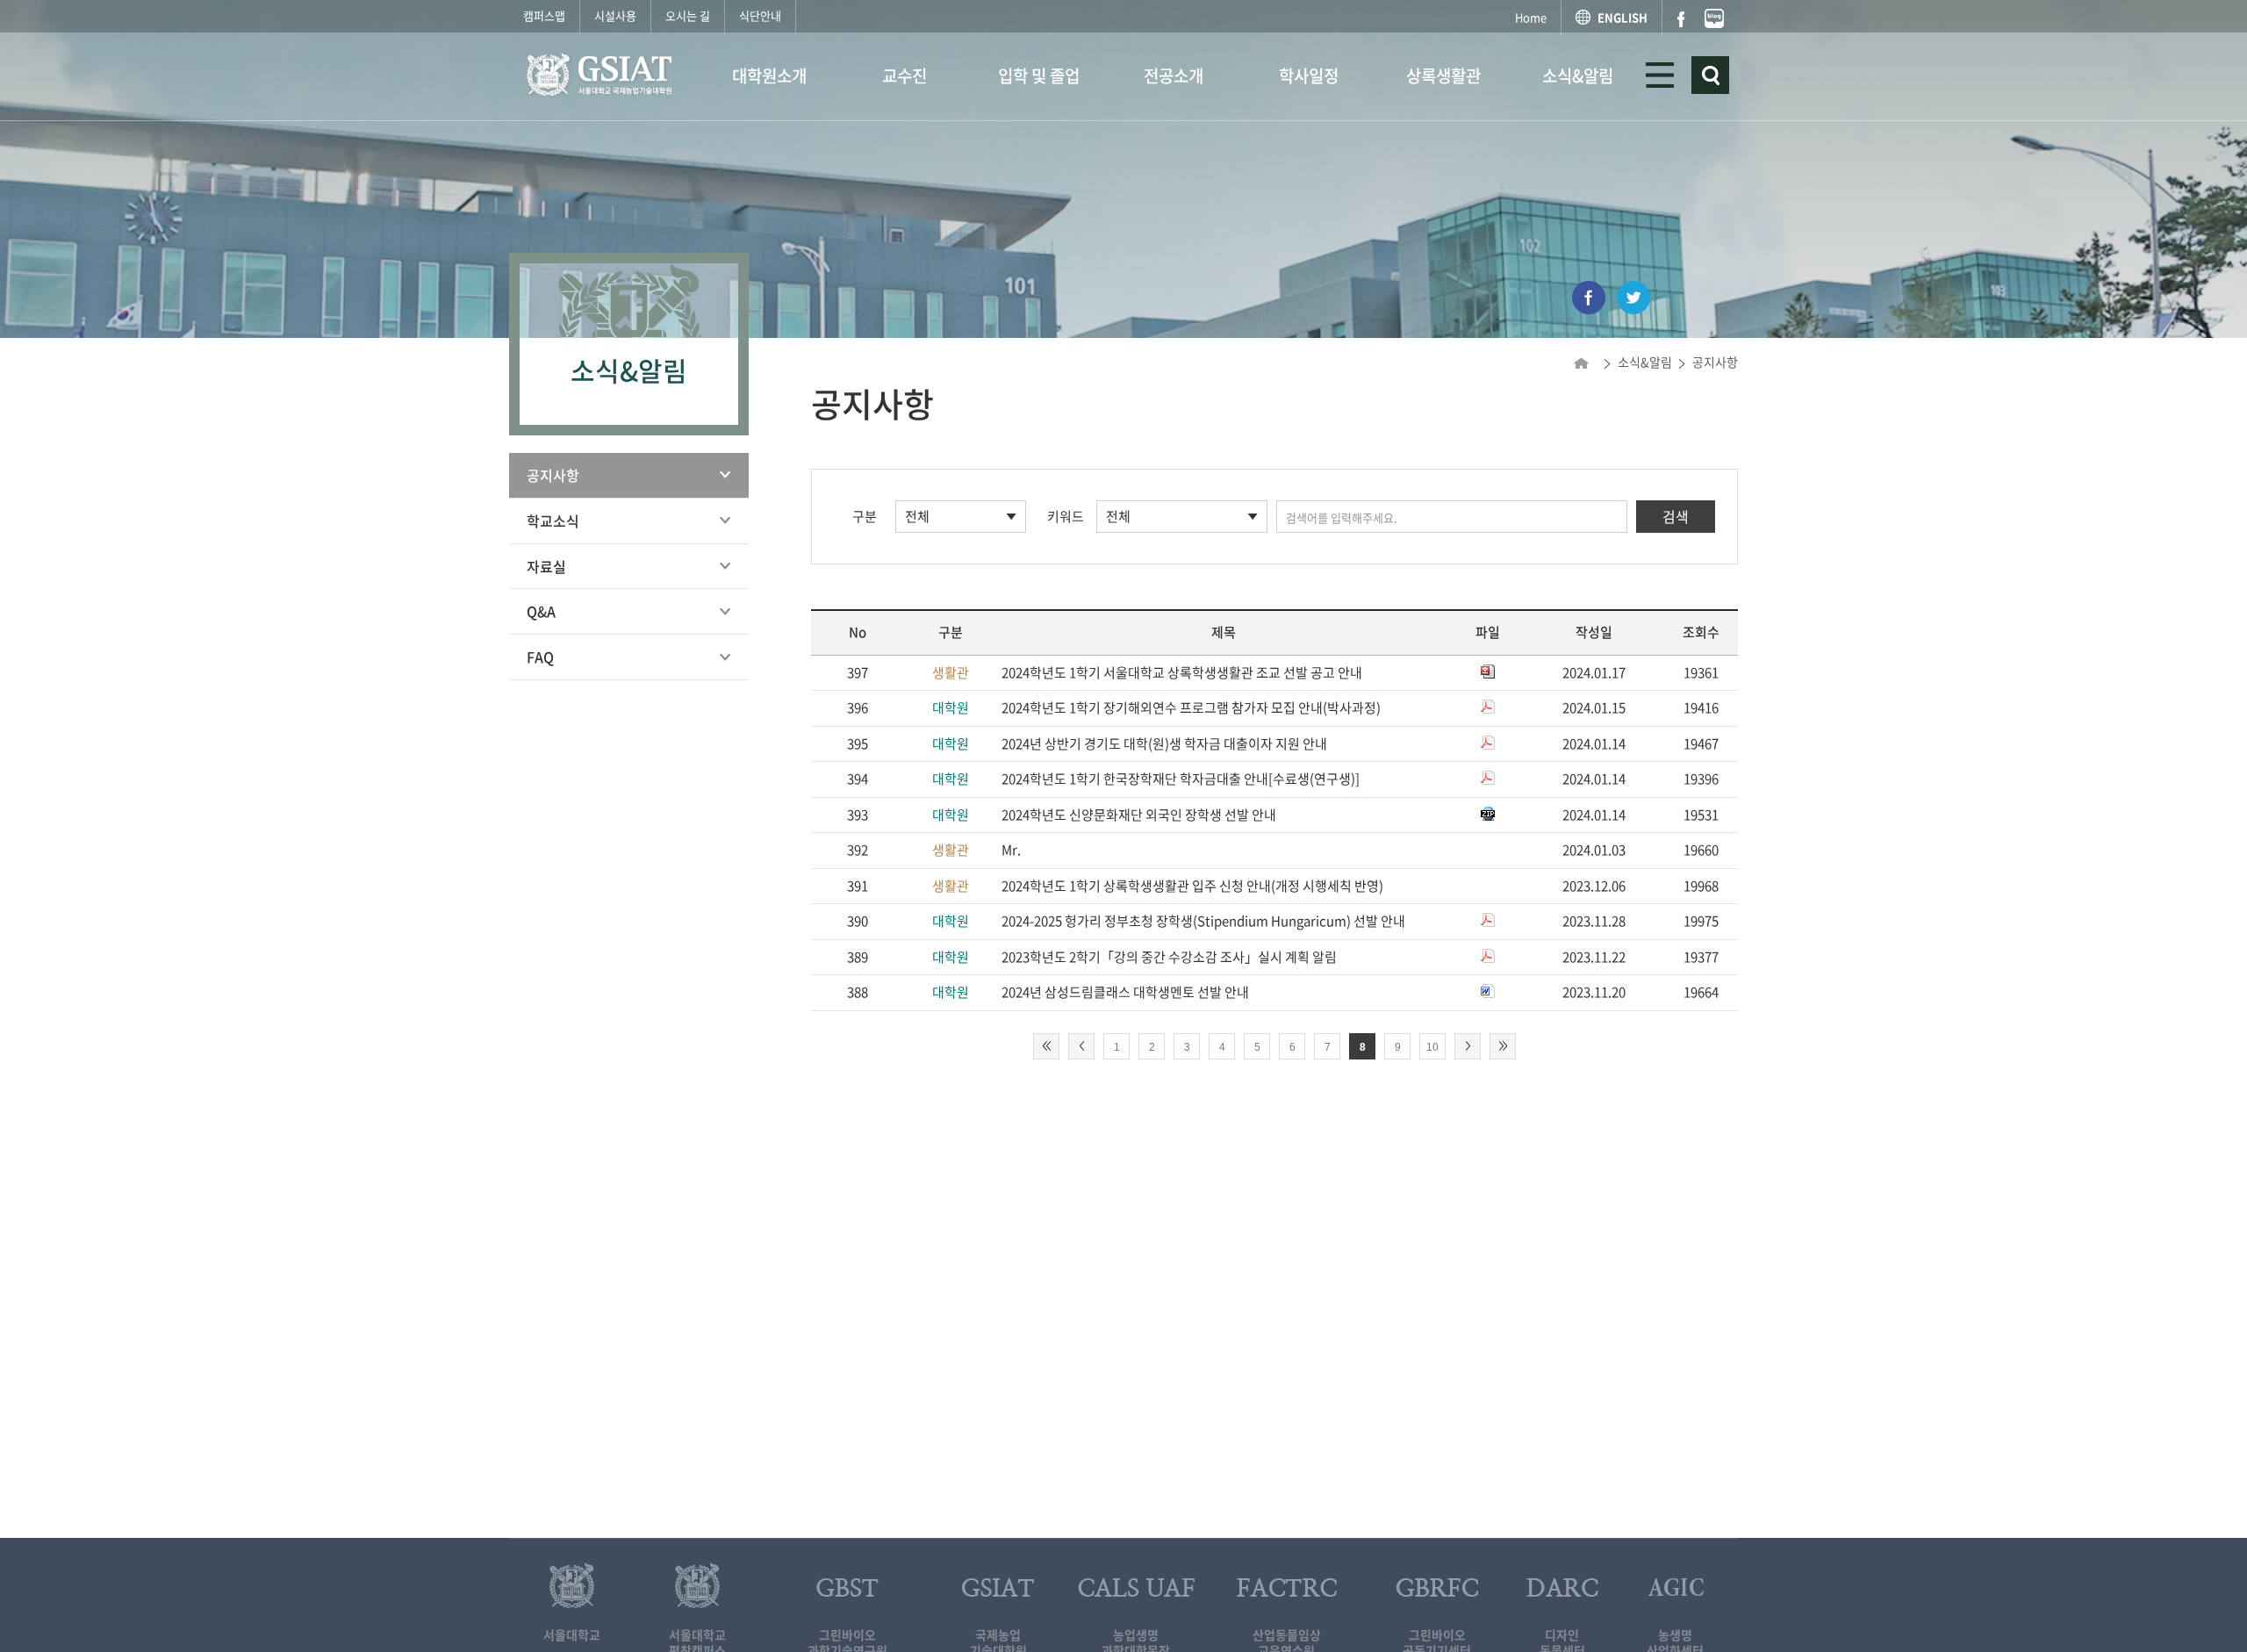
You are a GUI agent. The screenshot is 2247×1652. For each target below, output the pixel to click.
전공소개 (1174, 75)
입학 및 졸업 (1039, 75)
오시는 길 (688, 15)
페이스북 (1680, 19)
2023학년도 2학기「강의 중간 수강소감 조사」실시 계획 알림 (1169, 957)
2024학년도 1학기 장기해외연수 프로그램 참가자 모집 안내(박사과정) (1191, 707)
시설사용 (615, 15)
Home (1531, 17)
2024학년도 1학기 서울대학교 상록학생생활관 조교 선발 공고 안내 (1182, 672)
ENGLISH (1622, 17)
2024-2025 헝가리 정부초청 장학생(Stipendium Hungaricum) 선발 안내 (1203, 921)
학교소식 (553, 521)
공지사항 (553, 475)
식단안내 (760, 15)
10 (1432, 1047)
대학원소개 (769, 75)
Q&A (541, 611)
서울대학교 (572, 1634)
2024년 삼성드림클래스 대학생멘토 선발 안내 (1125, 992)
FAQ (540, 657)
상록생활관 (1443, 75)
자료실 (546, 566)
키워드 (1066, 516)
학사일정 (1309, 75)
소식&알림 (1578, 75)
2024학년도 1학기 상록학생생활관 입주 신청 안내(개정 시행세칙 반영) (1192, 886)
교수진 (905, 75)
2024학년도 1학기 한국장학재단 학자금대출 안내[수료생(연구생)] (1181, 779)
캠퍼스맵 (544, 15)
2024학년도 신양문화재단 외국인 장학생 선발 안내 (1139, 815)
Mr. (1011, 850)
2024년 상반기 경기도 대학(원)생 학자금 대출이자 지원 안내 (1164, 743)
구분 (865, 516)
